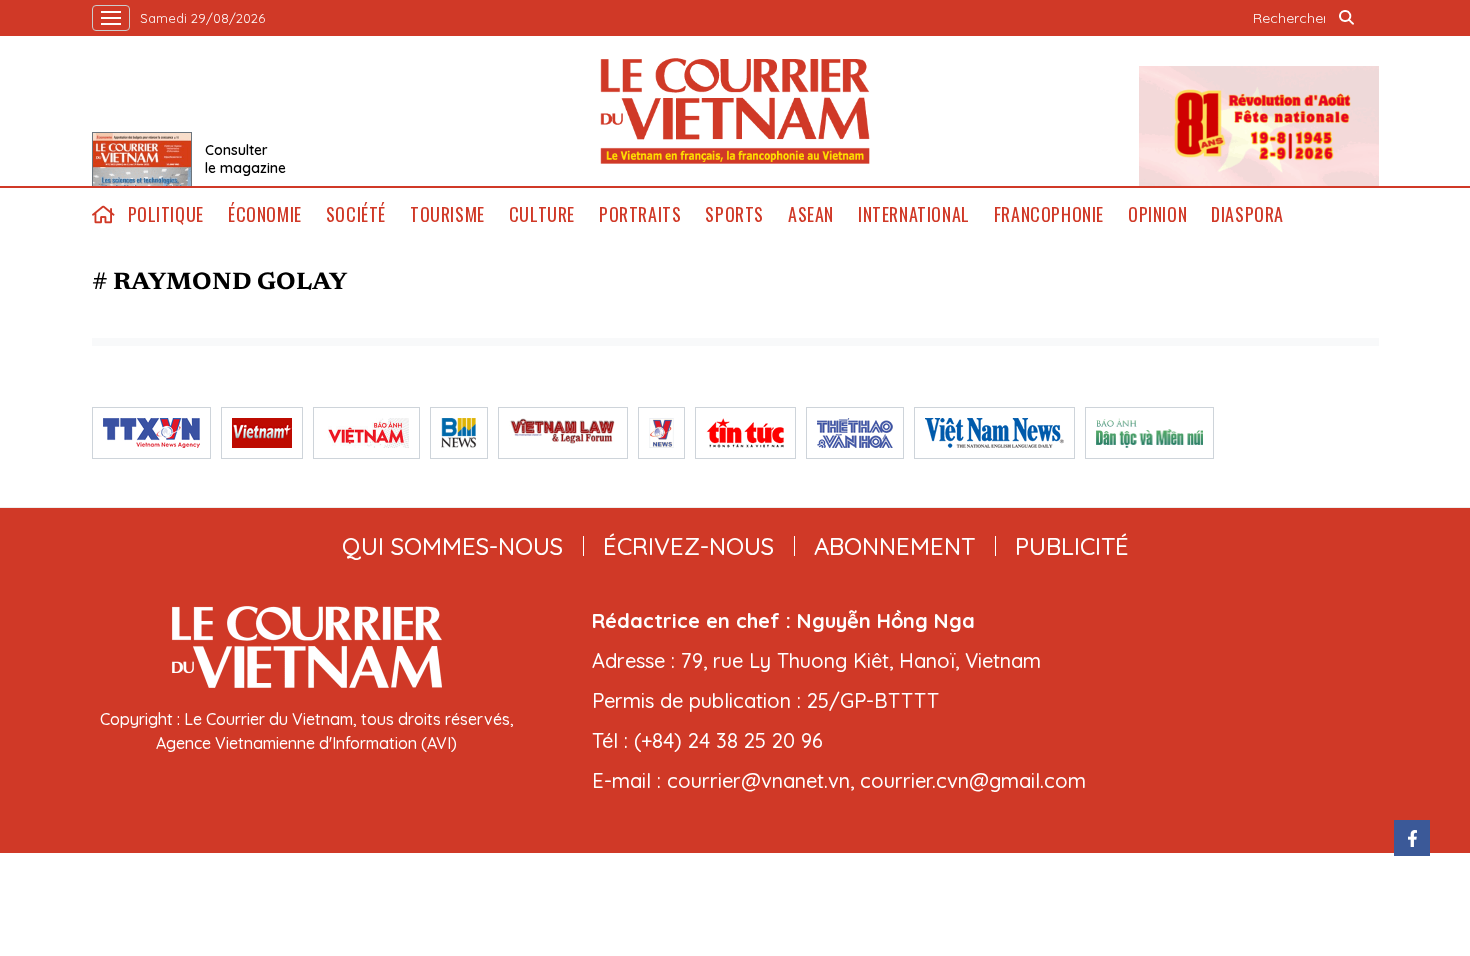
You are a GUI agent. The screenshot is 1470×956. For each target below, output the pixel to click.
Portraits (640, 214)
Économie (265, 214)
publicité (1072, 546)
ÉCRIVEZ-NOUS (688, 546)
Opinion (1157, 214)
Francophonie (1049, 214)
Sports (734, 214)
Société (356, 214)
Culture (542, 214)
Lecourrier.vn (735, 111)
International (914, 214)
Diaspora (1247, 214)
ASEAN (811, 214)
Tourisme (447, 214)
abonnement (894, 546)
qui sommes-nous (452, 546)
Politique (166, 214)
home (104, 214)
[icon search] (1347, 18)
